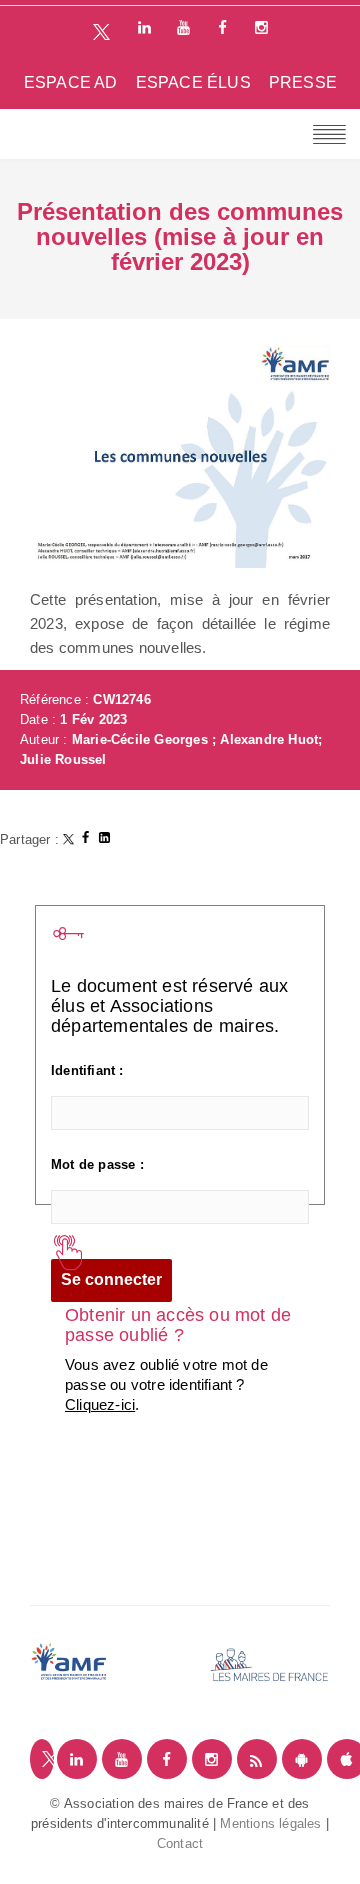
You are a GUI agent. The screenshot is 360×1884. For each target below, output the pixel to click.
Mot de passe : (97, 1164)
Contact (180, 1843)
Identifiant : (87, 1070)
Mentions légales (270, 1823)
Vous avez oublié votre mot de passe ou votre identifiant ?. (166, 1384)
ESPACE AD (71, 82)
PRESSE (303, 82)
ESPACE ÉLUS (193, 82)
